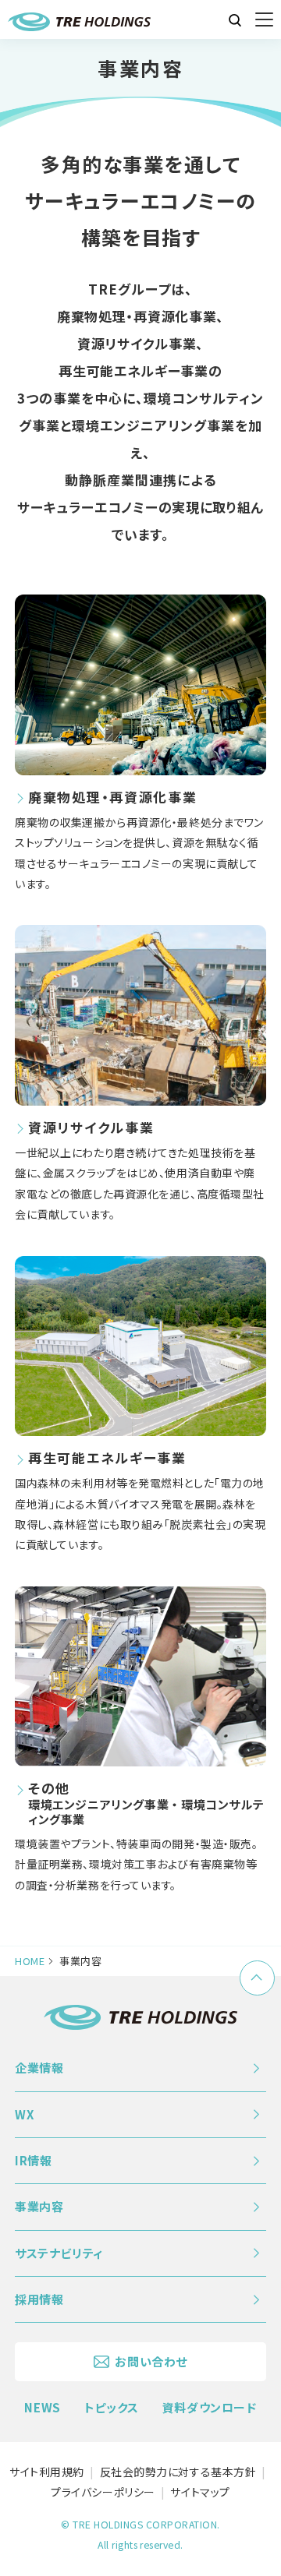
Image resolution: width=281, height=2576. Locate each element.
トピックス (112, 2407)
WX (24, 2114)
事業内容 (39, 2206)
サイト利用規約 (47, 2472)
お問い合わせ (151, 2361)
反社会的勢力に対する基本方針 (178, 2472)
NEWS (42, 2407)
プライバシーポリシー (103, 2492)
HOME (30, 1961)
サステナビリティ (59, 2253)
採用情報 (39, 2299)
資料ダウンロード (210, 2407)
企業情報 (39, 2068)
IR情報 (33, 2160)
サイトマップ (200, 2492)
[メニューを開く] (264, 20)
